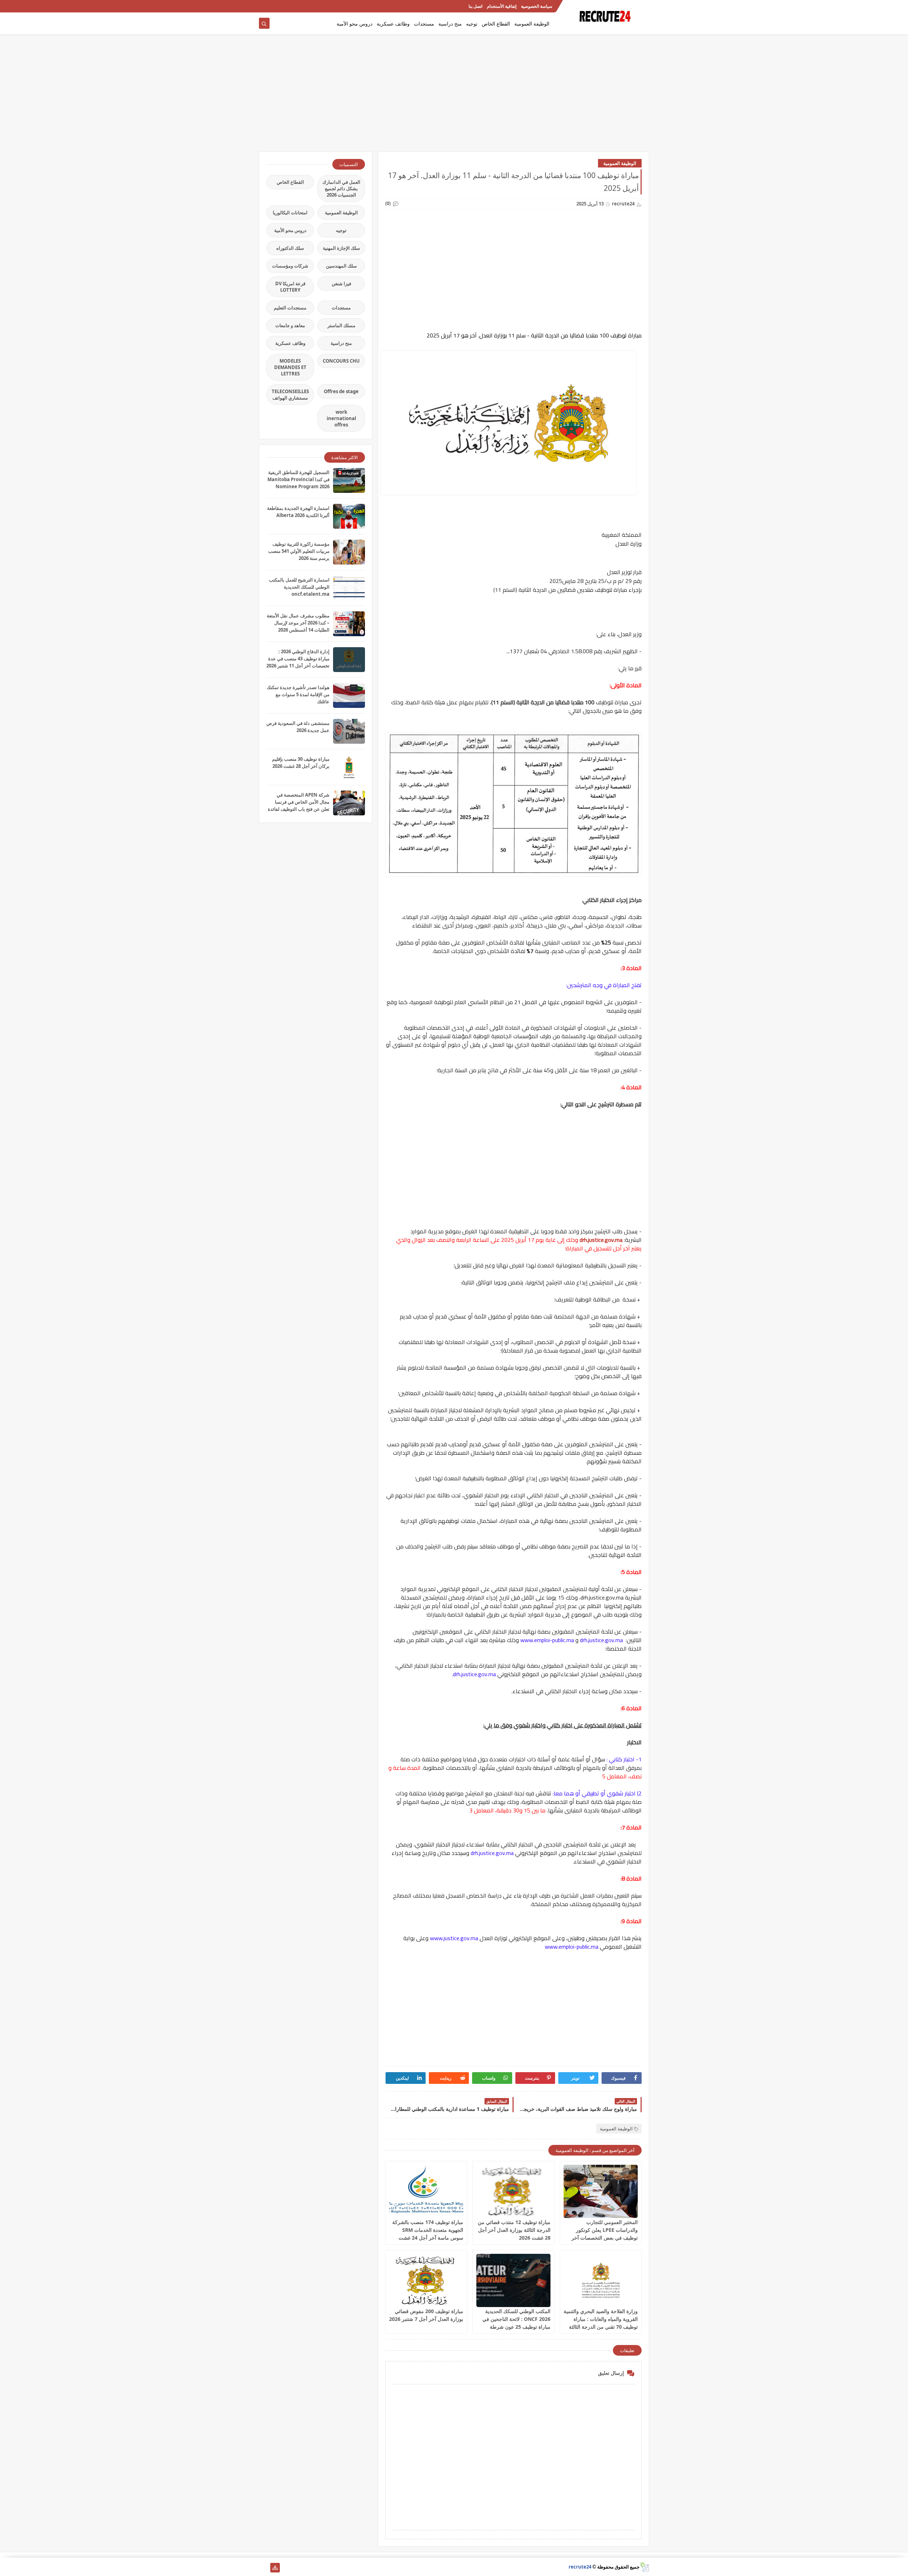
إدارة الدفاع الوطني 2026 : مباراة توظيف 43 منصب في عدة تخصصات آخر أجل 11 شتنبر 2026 (298, 659)
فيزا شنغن (341, 284)
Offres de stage (341, 391)
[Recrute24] (264, 6)
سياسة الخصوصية (537, 6)
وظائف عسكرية (393, 24)
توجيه (472, 24)
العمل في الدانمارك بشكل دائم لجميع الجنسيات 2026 (341, 188)
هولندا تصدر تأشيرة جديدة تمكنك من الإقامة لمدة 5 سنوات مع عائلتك (298, 694)
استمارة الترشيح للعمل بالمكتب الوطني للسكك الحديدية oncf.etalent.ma (299, 587)
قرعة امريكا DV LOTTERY (290, 287)
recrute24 (580, 2567)
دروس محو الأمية (355, 24)
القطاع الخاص (496, 24)
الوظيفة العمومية (532, 24)
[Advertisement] (454, 97)
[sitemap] (275, 2568)
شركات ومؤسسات (290, 266)
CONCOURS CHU (341, 361)
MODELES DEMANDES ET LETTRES (290, 367)
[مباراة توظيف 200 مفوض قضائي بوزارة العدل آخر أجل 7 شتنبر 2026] (426, 2280)
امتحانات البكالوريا (290, 213)
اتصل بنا (475, 6)
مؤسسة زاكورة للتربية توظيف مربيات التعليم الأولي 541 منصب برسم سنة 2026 (299, 551)
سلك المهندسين (341, 266)
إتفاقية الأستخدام (502, 6)
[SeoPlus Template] (644, 2567)
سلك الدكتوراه (290, 248)
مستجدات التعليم (290, 308)
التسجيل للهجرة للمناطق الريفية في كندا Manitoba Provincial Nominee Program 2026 (298, 479)
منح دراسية (450, 24)
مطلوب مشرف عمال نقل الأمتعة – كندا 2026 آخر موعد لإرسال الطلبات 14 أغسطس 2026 (298, 623)
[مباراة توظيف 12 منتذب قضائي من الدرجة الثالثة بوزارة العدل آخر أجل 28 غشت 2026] (513, 2191)
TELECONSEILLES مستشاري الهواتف (290, 395)
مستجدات (424, 24)
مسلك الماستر (341, 325)
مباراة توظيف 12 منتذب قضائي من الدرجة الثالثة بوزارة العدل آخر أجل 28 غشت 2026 (514, 2230)
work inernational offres (341, 418)
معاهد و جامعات (290, 325)
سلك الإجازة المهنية (341, 248)
